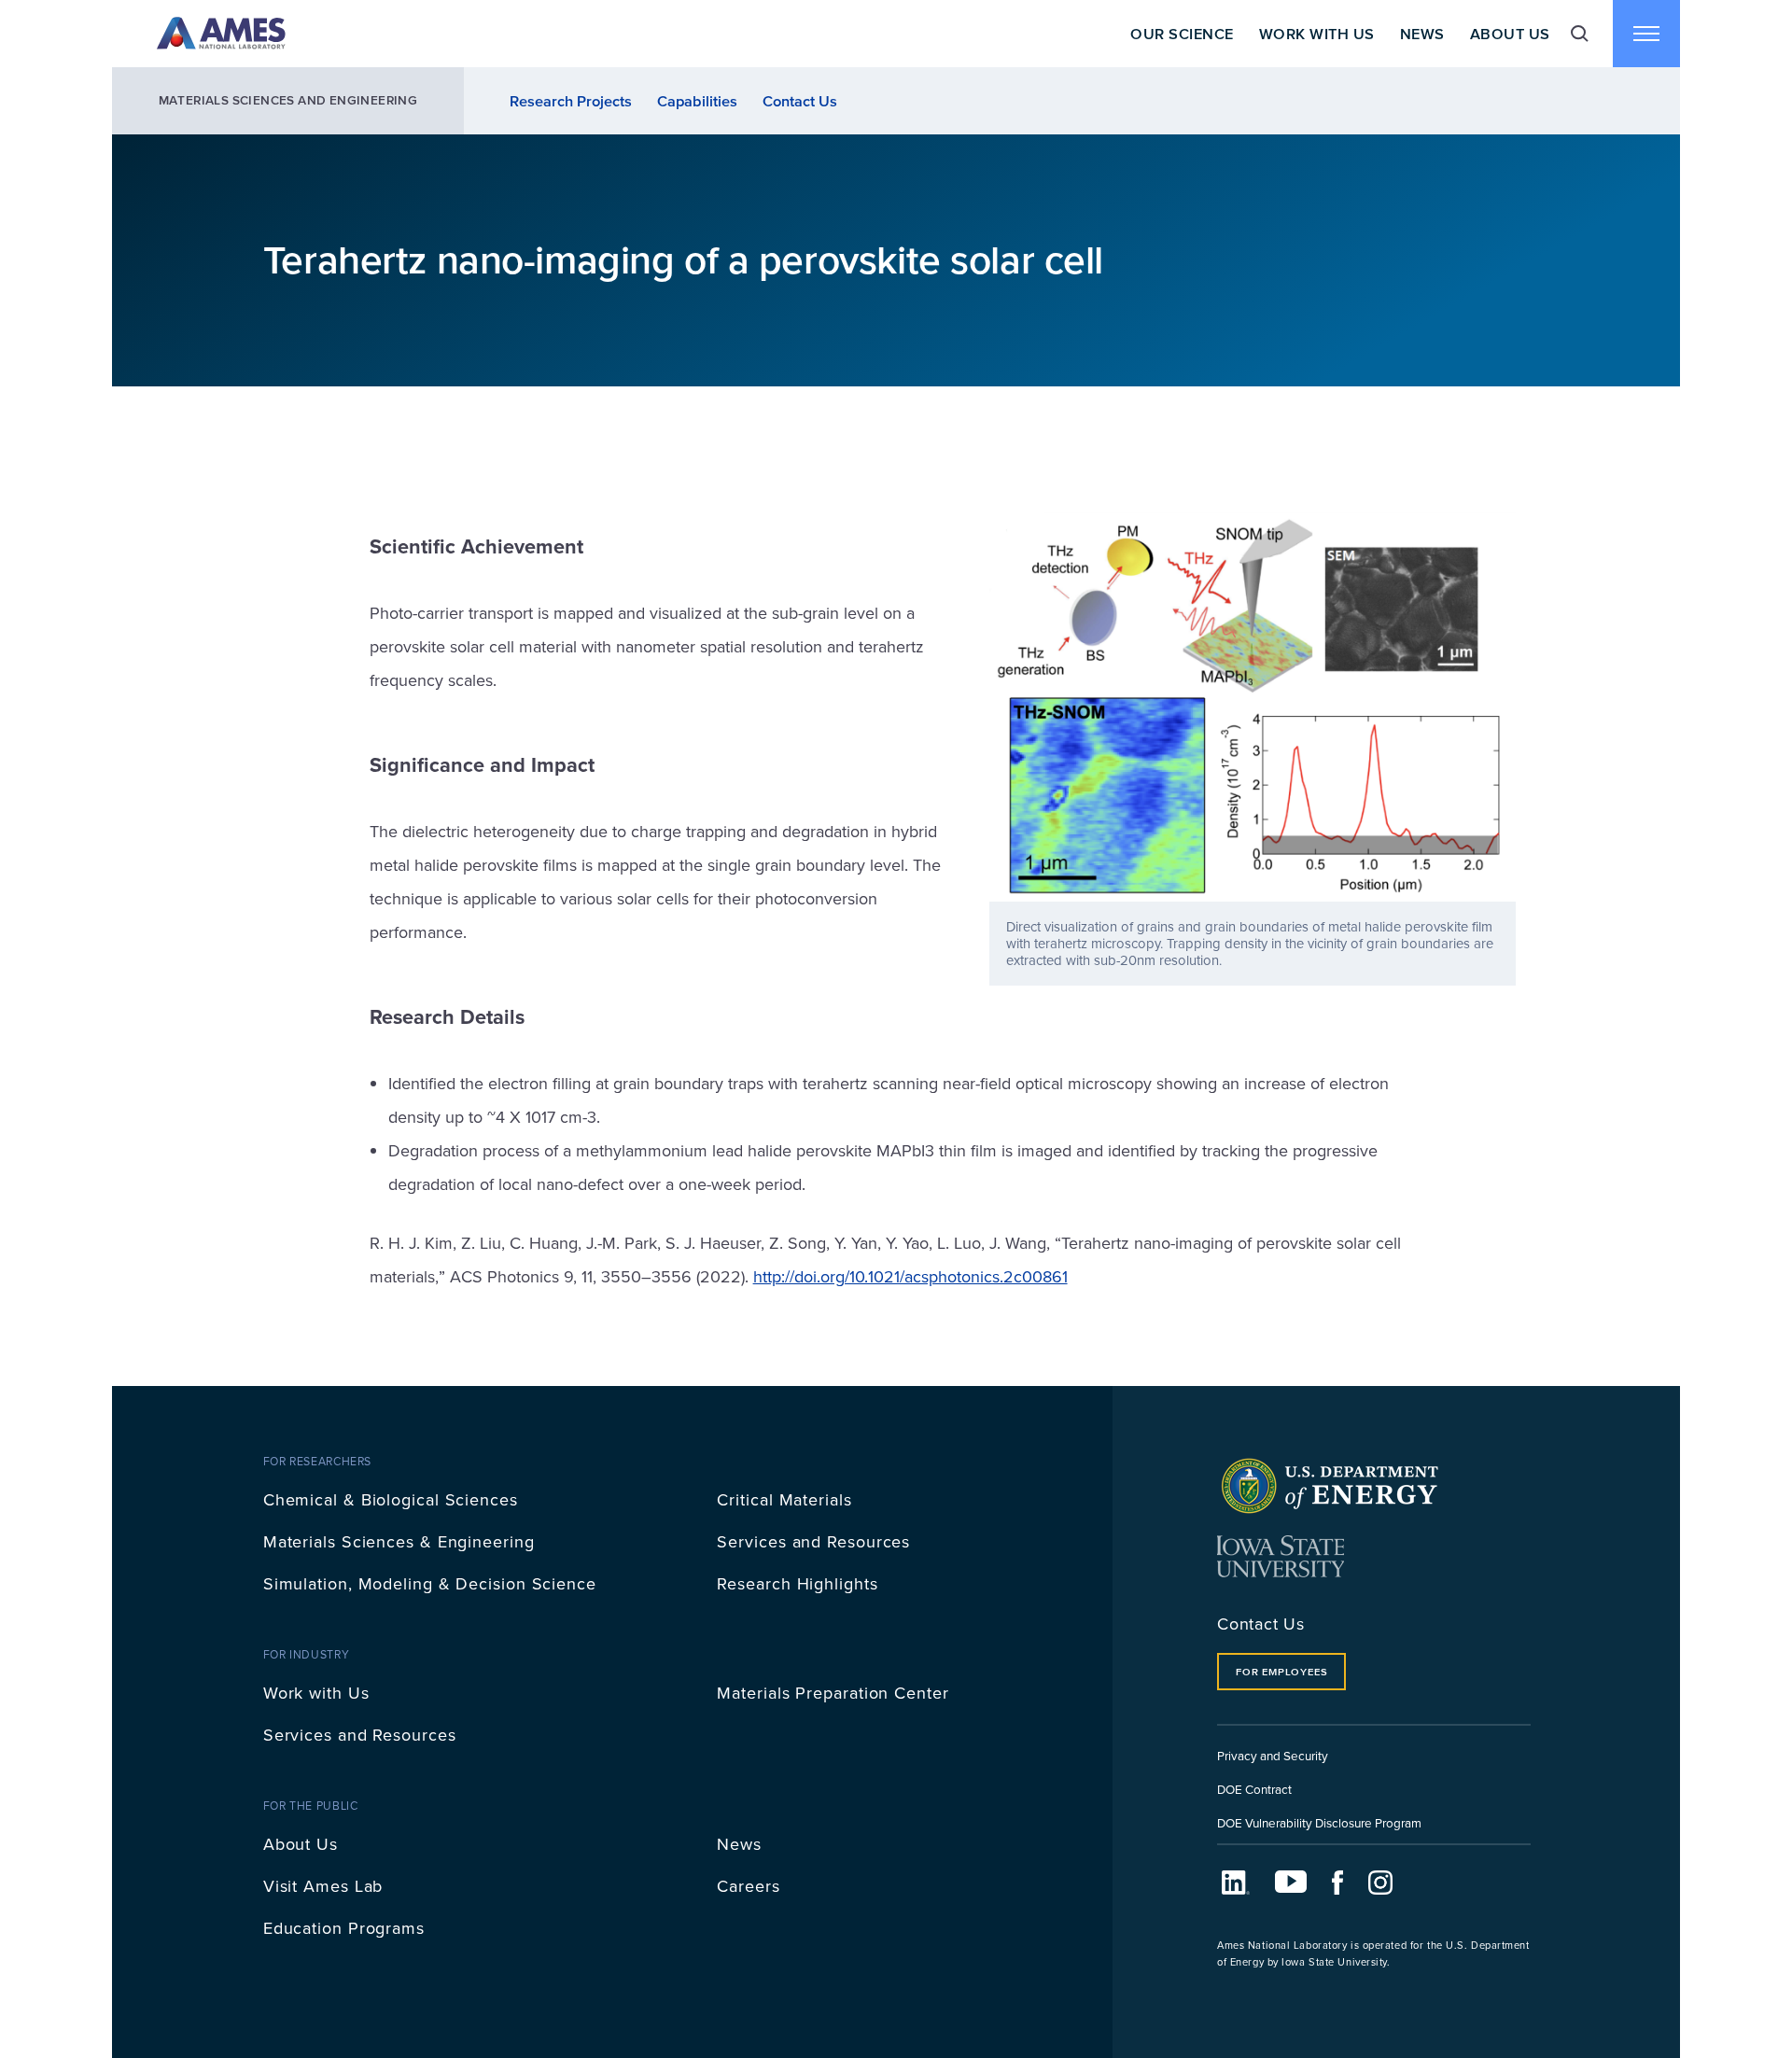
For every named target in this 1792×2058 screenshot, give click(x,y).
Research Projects (571, 101)
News (1422, 34)
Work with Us (316, 1693)
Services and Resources (813, 1541)
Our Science (1182, 34)
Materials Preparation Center (833, 1693)
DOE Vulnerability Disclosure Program (1319, 1822)
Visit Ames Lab (323, 1886)
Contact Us (800, 101)
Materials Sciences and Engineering (288, 100)
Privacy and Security (1273, 1755)
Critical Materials (784, 1499)
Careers (748, 1886)
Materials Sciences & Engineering (399, 1541)
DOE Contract (1254, 1789)
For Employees (1281, 1672)
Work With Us (1317, 34)
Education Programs (344, 1928)
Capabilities (697, 101)
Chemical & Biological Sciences (391, 1499)
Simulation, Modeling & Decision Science (430, 1583)
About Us (1510, 34)
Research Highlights (797, 1583)
